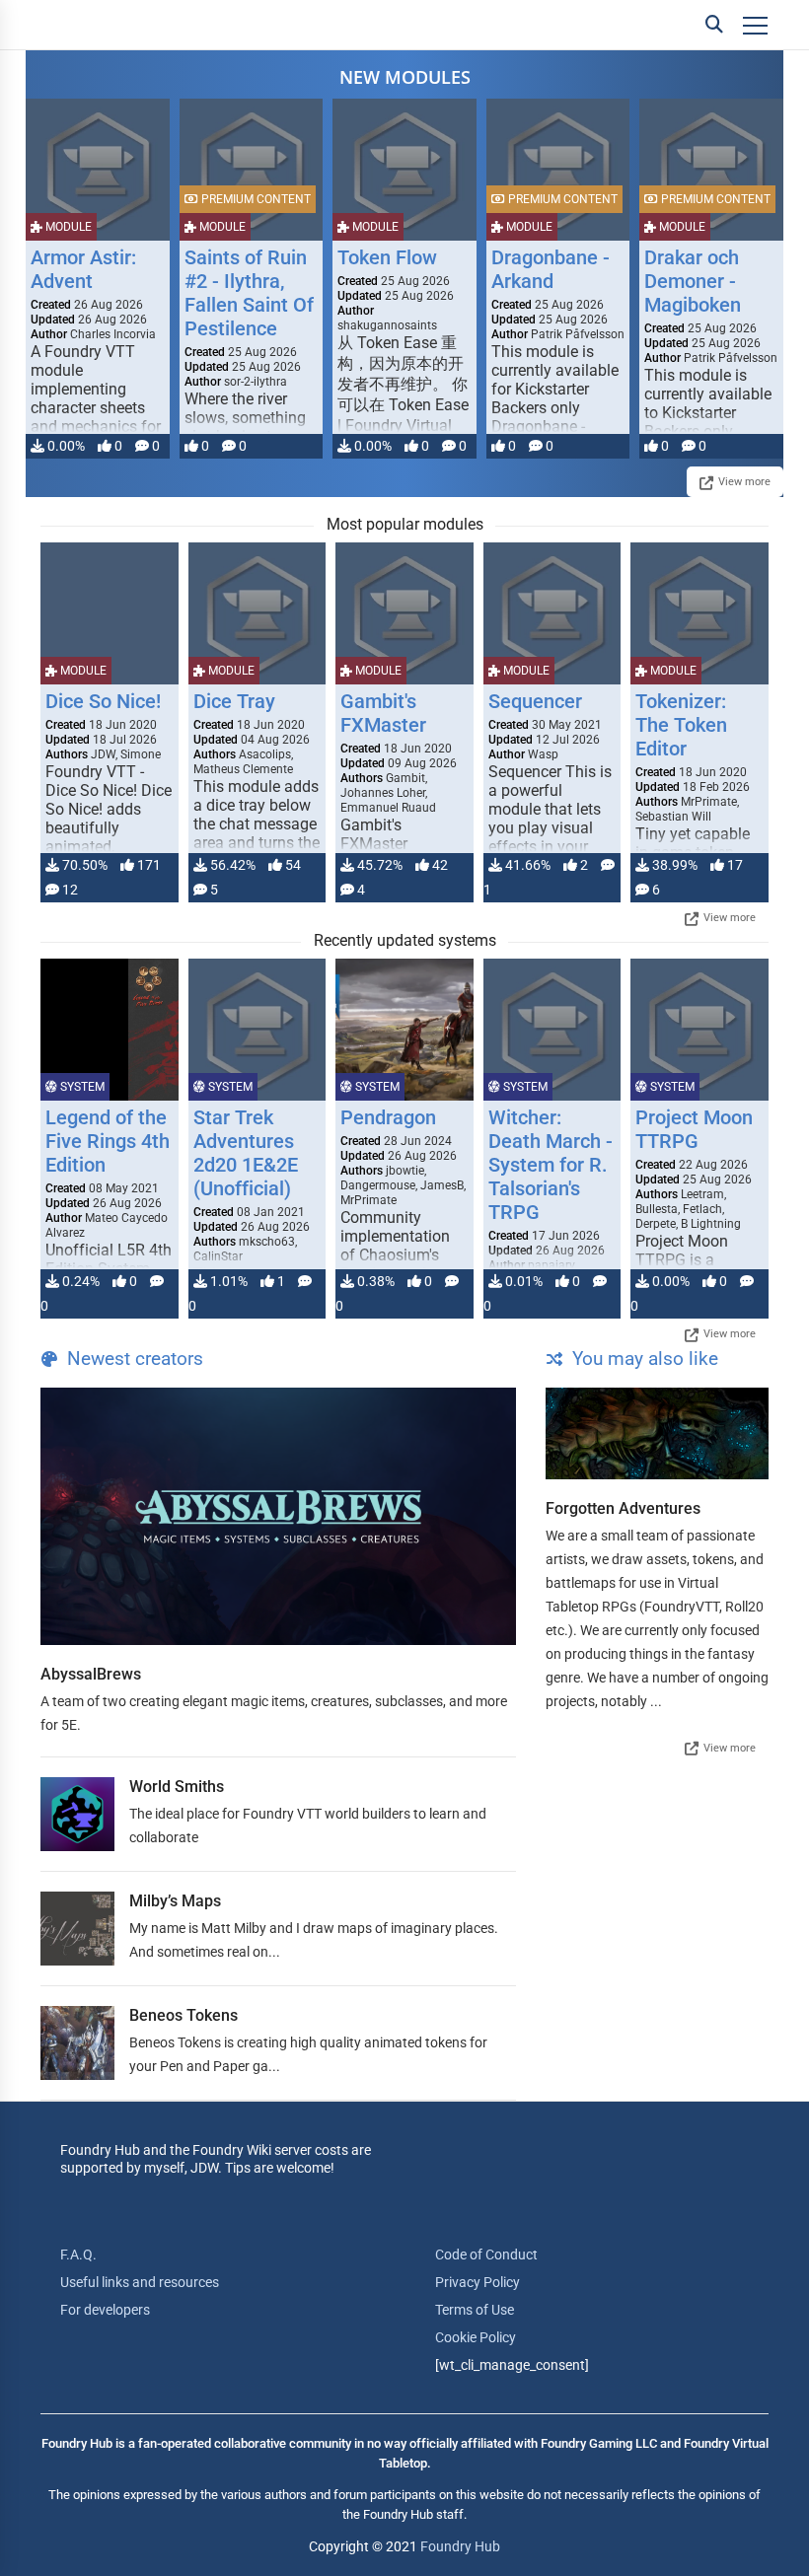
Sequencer (535, 701)
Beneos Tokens (184, 2015)
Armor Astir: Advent (83, 269)
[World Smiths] (77, 1814)
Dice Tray (234, 701)
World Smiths (177, 1787)
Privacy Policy (478, 2282)
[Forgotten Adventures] (657, 1433)
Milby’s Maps (175, 1901)
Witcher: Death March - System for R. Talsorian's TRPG (551, 1165)
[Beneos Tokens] (77, 2043)
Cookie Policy (476, 2337)
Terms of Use (475, 2310)
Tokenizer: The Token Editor (681, 725)
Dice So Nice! (103, 701)
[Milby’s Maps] (77, 1929)
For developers (105, 2310)
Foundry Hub (460, 2546)
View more (744, 482)
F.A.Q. (78, 2254)
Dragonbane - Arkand (551, 269)
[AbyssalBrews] (278, 1516)
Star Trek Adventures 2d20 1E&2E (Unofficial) (246, 1153)
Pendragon (388, 1117)
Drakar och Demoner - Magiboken (693, 281)
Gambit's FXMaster (383, 713)
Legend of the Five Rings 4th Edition (108, 1141)
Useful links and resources (140, 2282)
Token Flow (387, 257)
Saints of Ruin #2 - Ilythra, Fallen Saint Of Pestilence (249, 293)
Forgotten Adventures (623, 1508)
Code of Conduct (486, 2254)
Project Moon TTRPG (694, 1129)
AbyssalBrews (91, 1674)
